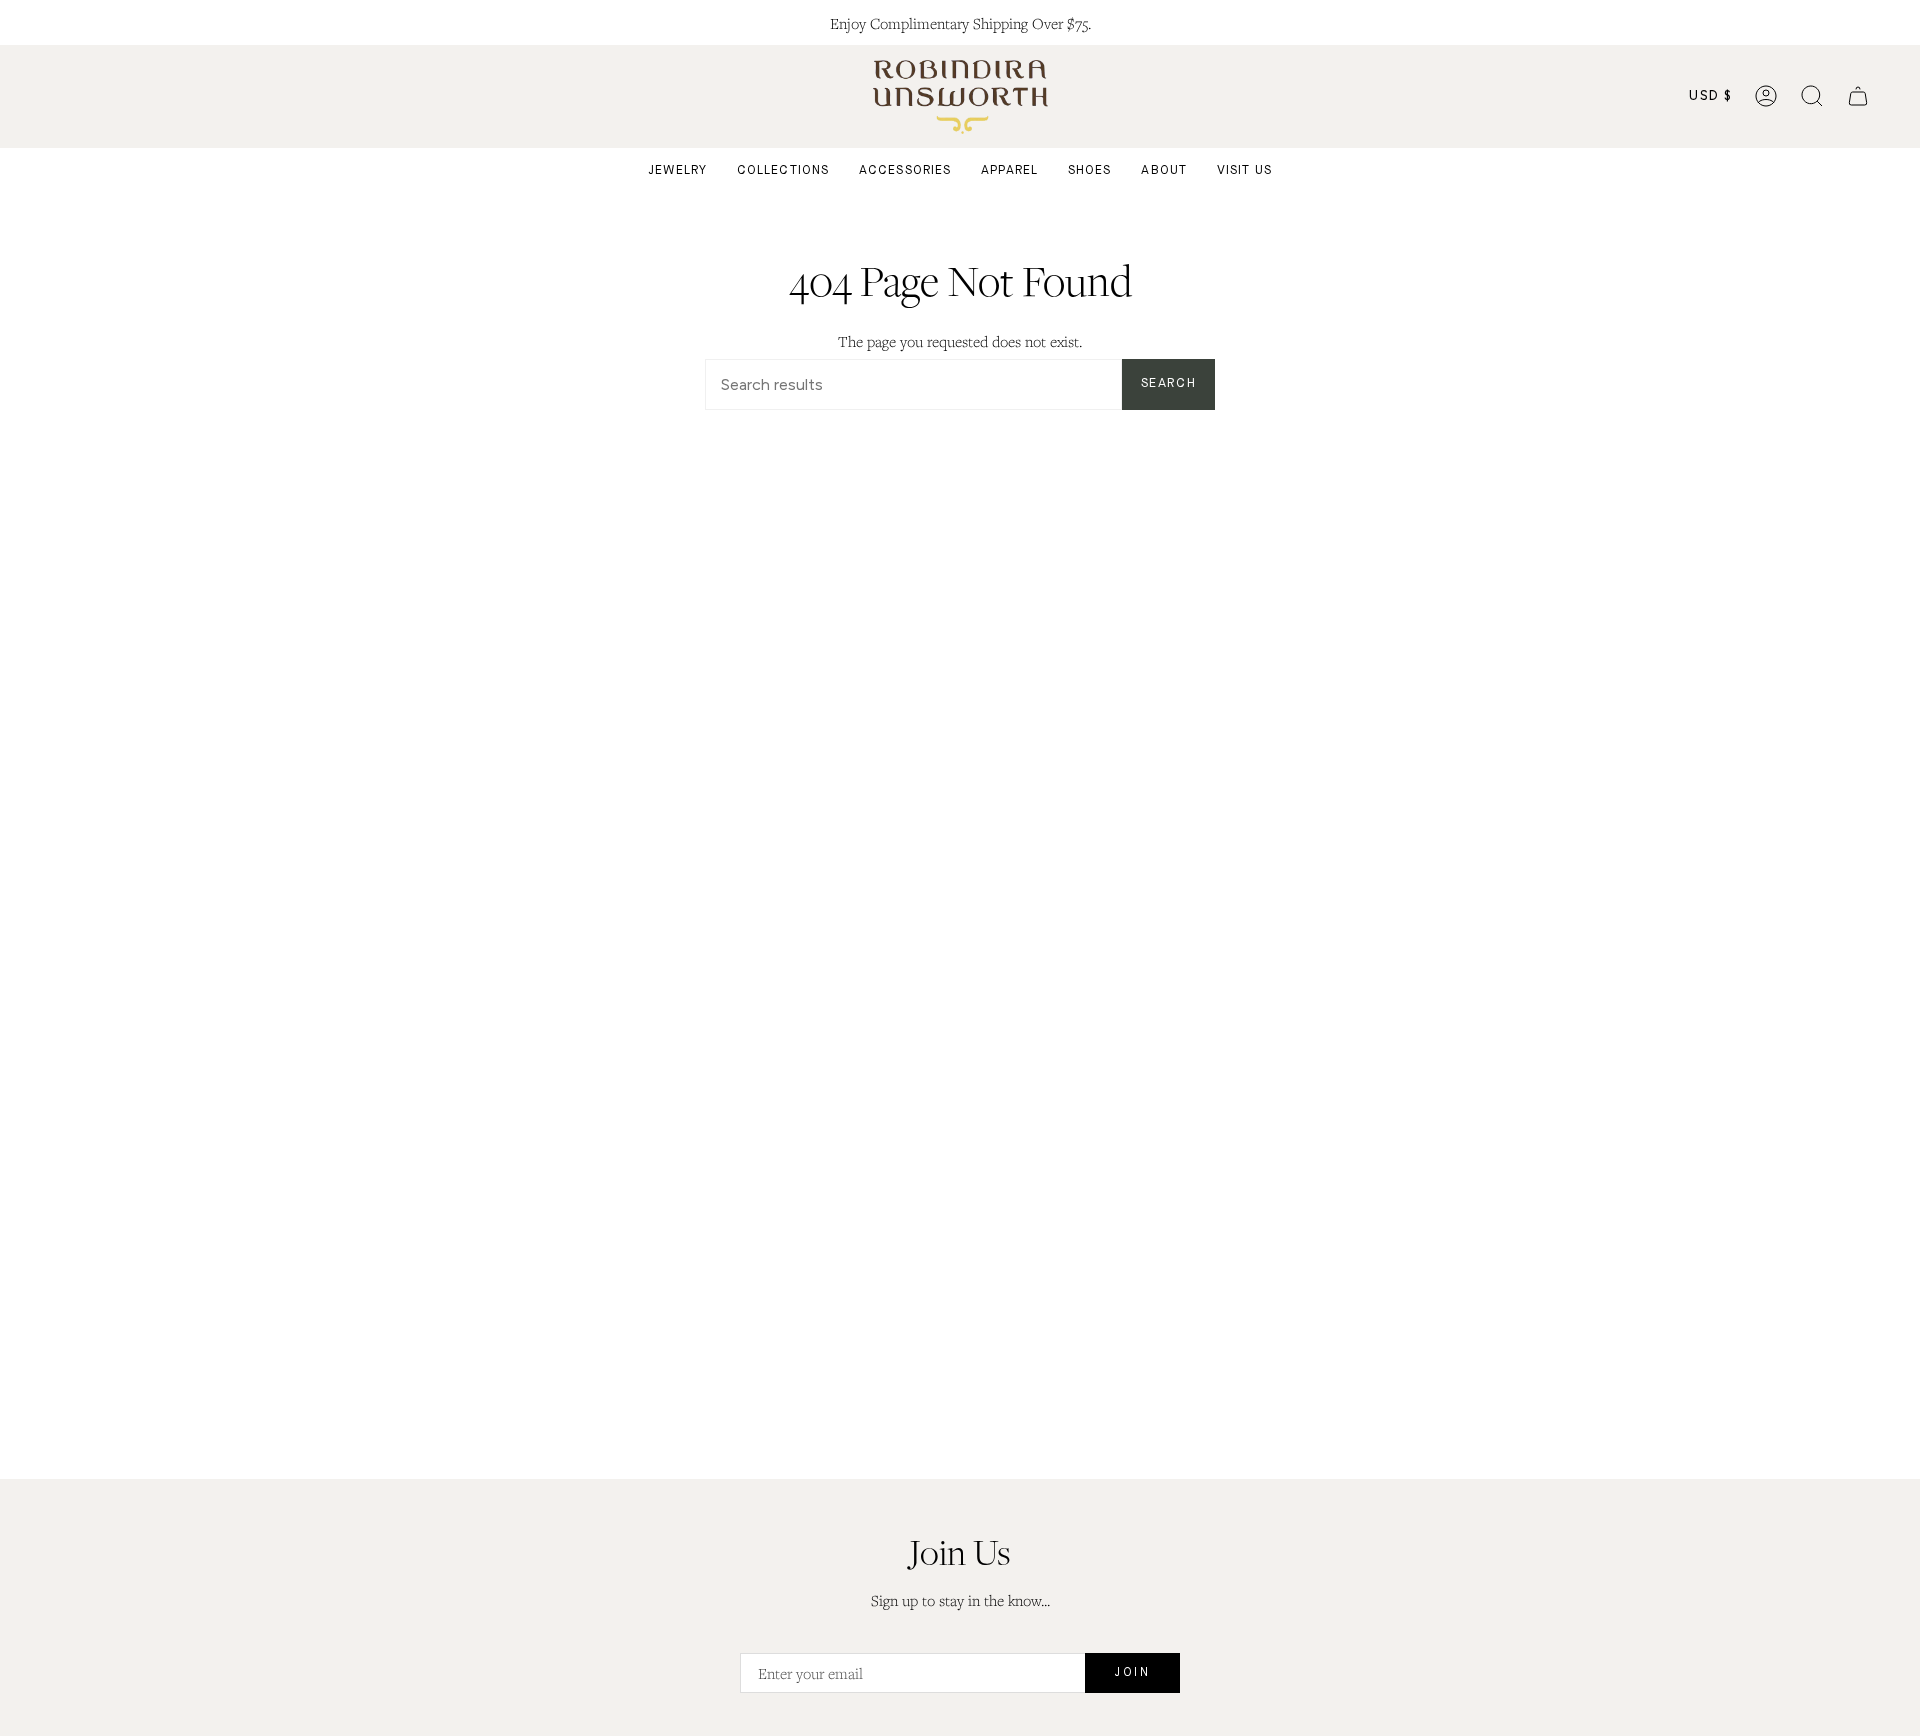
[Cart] (1858, 96)
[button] (1812, 96)
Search (1168, 383)
